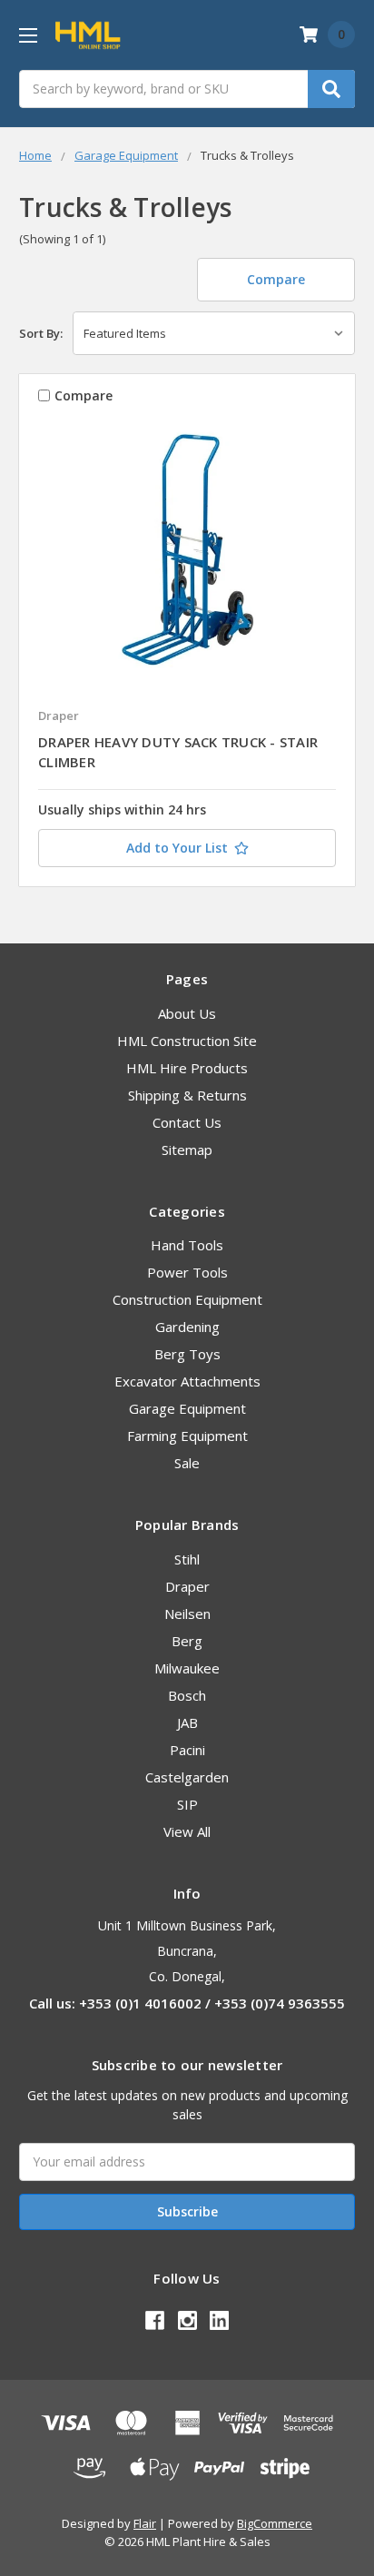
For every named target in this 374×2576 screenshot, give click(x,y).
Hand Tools (187, 1245)
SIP (187, 1804)
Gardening (187, 1327)
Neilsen (187, 1614)
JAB (187, 1722)
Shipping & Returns (187, 1095)
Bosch (187, 1695)
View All (187, 1831)
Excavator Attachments (187, 1381)
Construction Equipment (187, 1299)
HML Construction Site (187, 1041)
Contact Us (187, 1122)
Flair (145, 2523)
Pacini (187, 1750)
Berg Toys (187, 1354)
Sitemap (187, 1150)
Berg (187, 1641)
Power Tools (187, 1272)
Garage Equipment (187, 1408)
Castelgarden (187, 1777)
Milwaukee (187, 1668)
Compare (276, 279)
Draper (187, 1586)
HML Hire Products (187, 1068)
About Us (187, 1013)
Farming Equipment (187, 1436)
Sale (187, 1463)
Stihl (187, 1559)
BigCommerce (275, 2523)
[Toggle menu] (28, 35)
